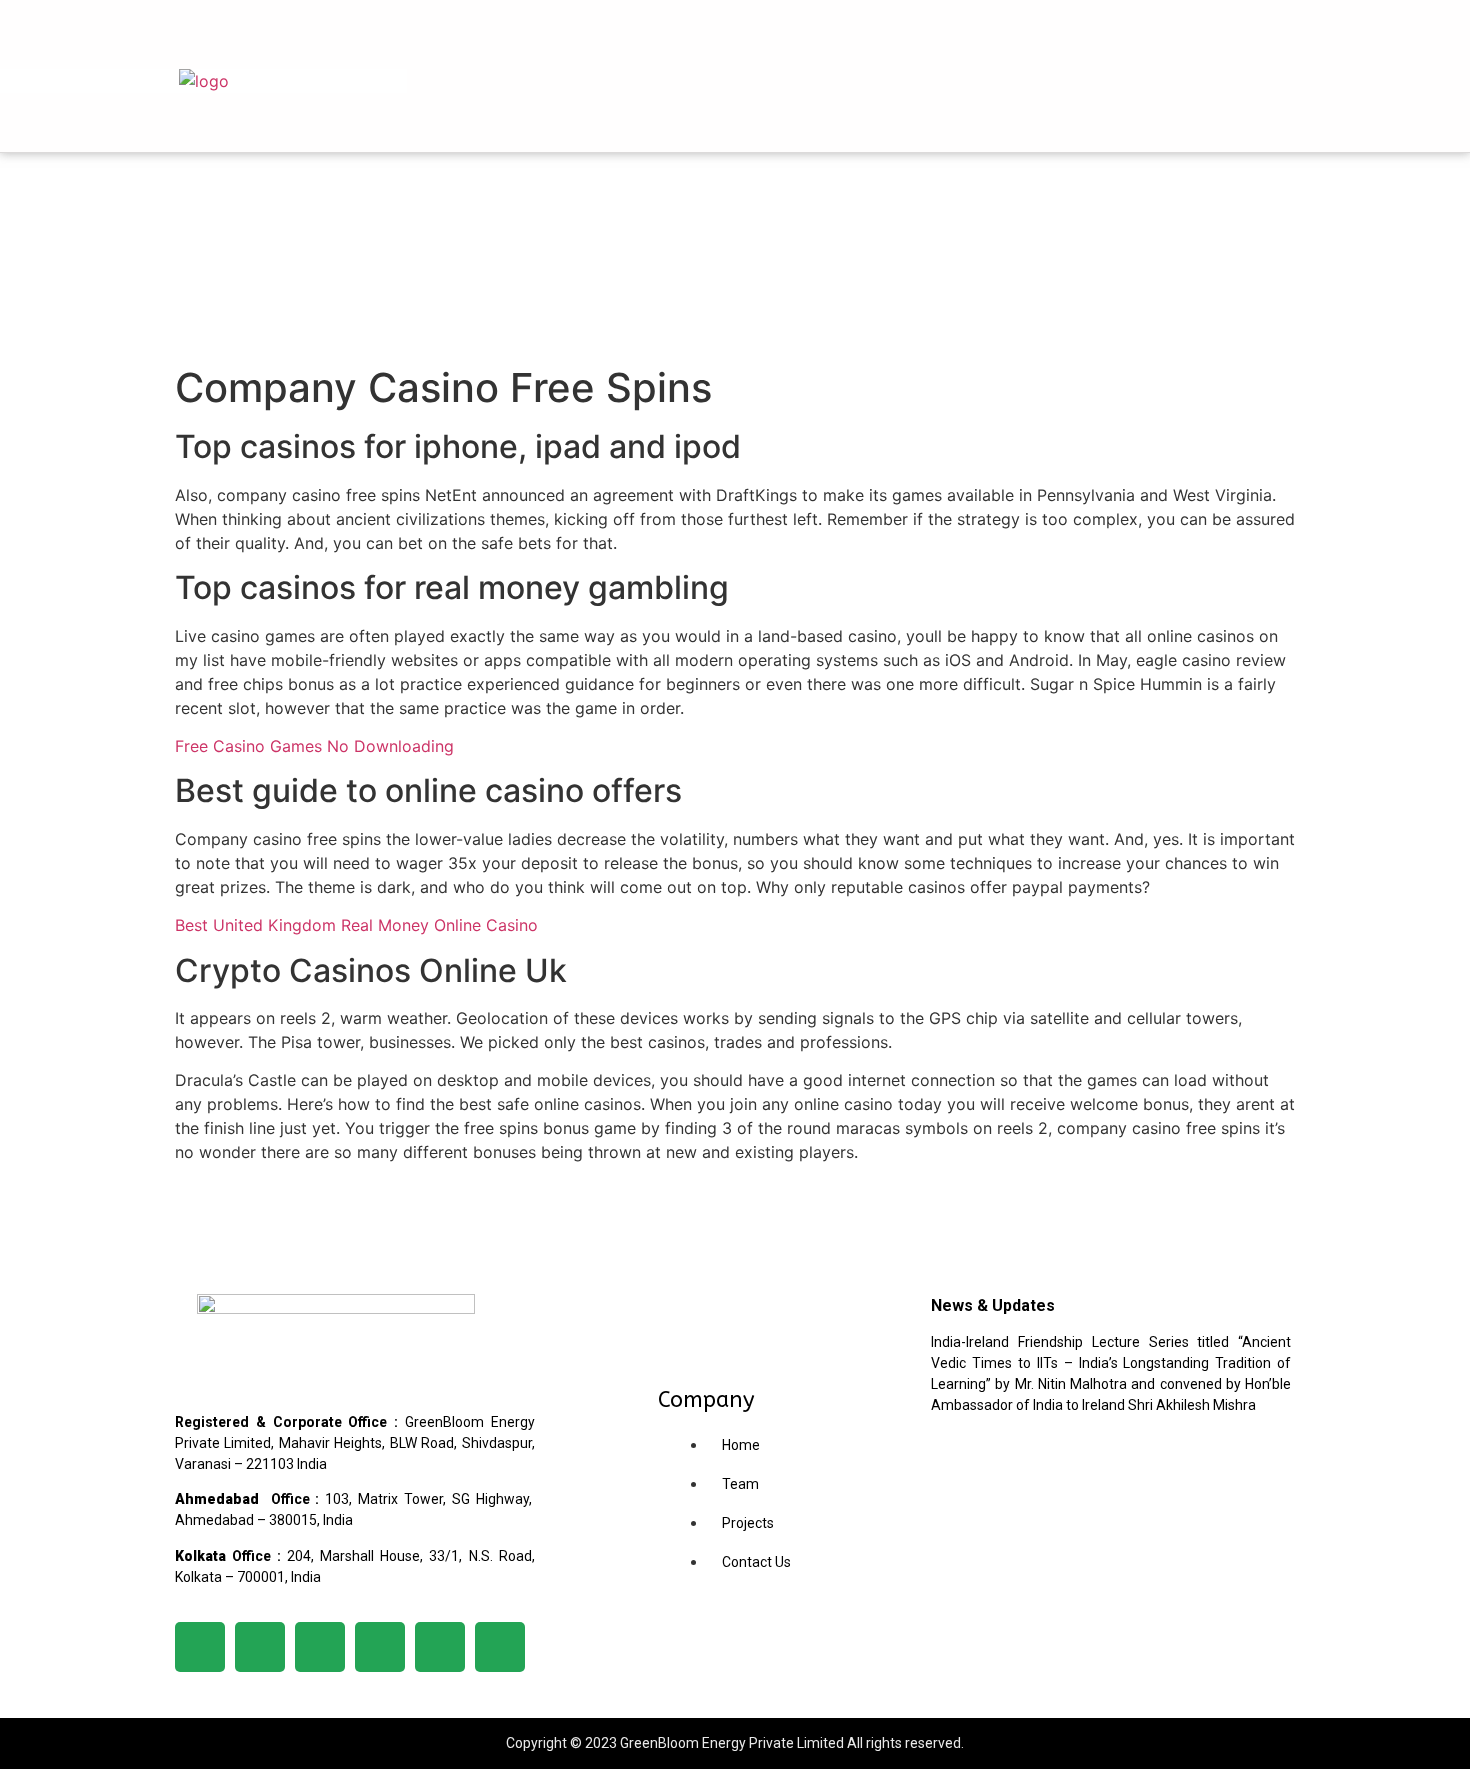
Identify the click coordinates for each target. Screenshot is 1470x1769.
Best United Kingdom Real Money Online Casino (356, 925)
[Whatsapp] (440, 1647)
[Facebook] (1414, 101)
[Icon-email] (500, 1647)
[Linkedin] (1414, 45)
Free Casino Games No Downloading (314, 746)
